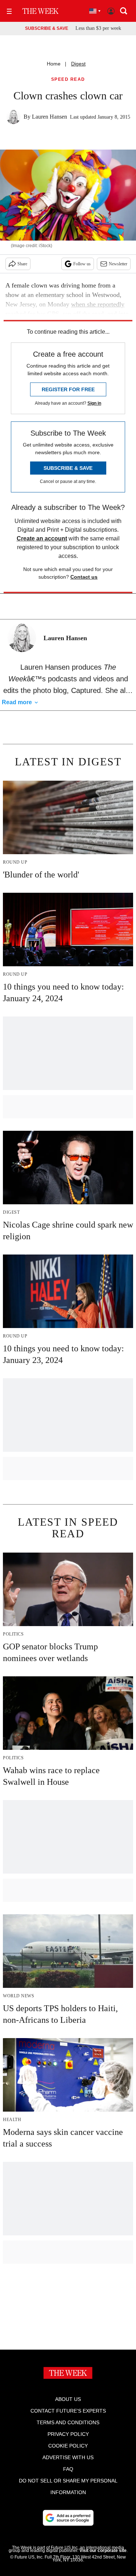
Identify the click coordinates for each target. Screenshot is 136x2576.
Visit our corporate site (103, 2551)
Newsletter (118, 264)
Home (54, 64)
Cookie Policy (68, 2446)
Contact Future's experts (68, 2411)
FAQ (68, 2469)
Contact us (84, 577)
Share (22, 264)
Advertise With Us (68, 2457)
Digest (78, 64)
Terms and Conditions (68, 2422)
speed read (68, 80)
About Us (68, 2399)
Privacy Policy (68, 2434)
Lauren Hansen (50, 117)
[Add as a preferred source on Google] (68, 2518)
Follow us (82, 264)
